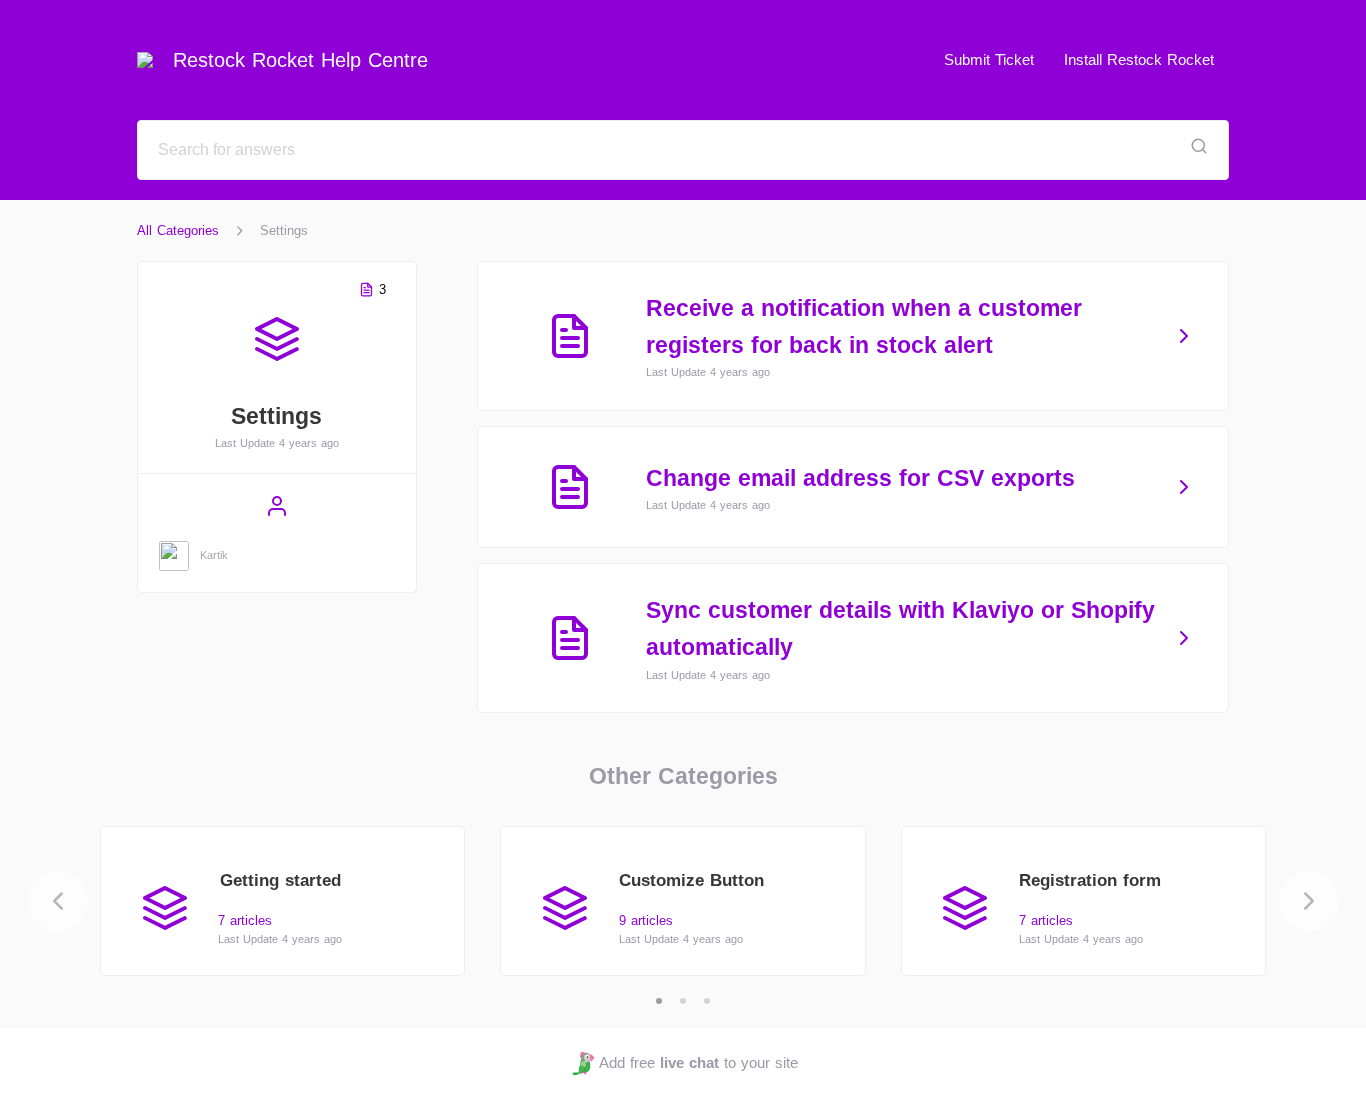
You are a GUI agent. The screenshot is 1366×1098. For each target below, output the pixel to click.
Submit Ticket (989, 59)
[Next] (1309, 901)
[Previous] (58, 901)
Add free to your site (698, 1062)
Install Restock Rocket (1139, 59)
